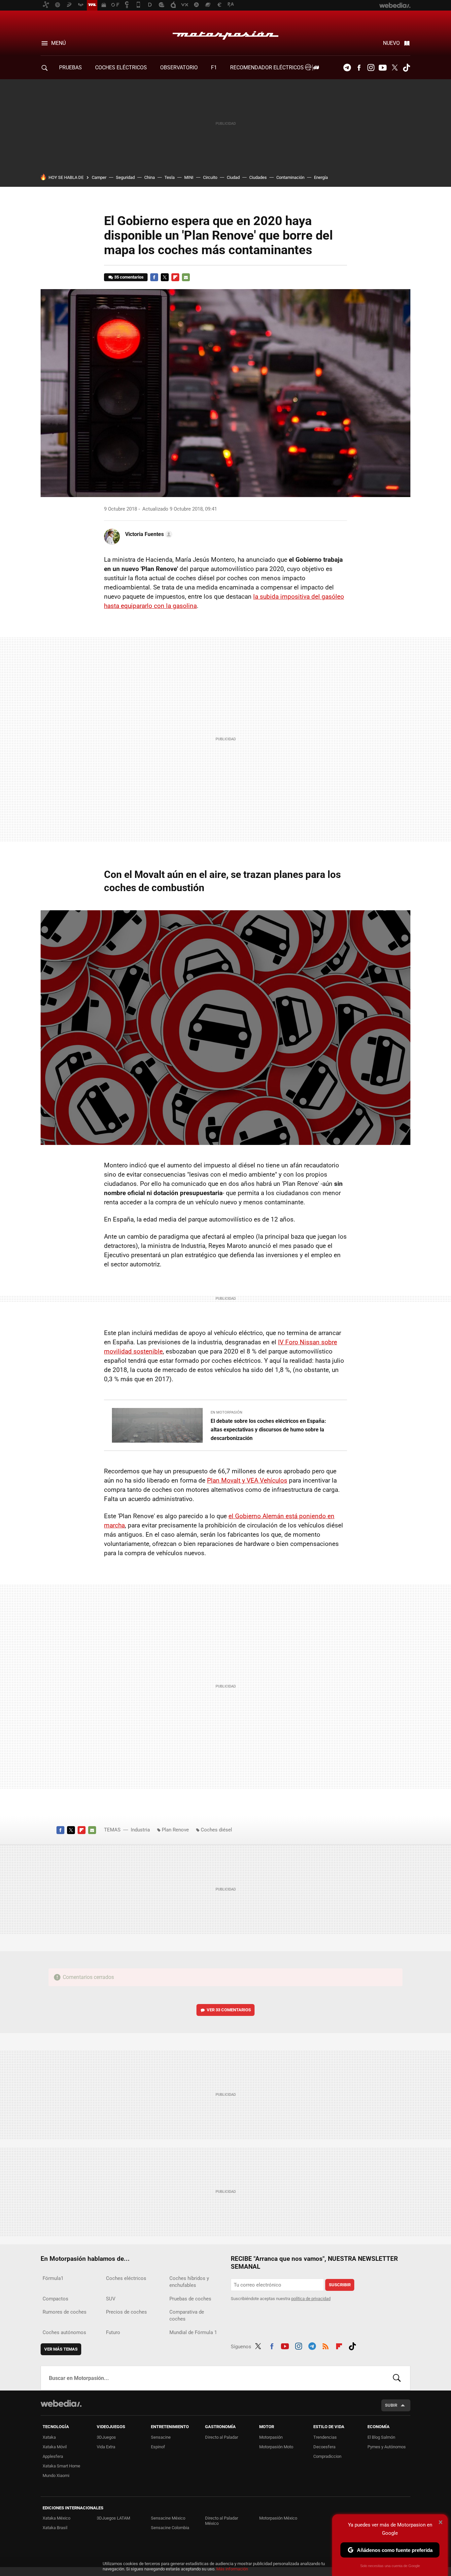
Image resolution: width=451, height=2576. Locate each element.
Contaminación (290, 177)
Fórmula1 (53, 2278)
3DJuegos (106, 2437)
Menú (58, 43)
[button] (148, 534)
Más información (232, 2569)
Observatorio (179, 67)
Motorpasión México (278, 2518)
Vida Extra (106, 2447)
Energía (321, 177)
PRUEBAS (70, 67)
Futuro (113, 2332)
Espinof (158, 2447)
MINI (189, 177)
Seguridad (125, 177)
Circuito (210, 177)
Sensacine (161, 2437)
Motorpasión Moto (276, 2447)
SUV (111, 2299)
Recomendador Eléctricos (268, 67)
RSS (326, 2345)
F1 (214, 67)
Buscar (397, 2378)
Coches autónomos (64, 2332)
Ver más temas (61, 2349)
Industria (140, 1830)
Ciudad (233, 177)
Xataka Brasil (55, 2528)
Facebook (359, 68)
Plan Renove (175, 1830)
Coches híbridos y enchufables (189, 2282)
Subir (391, 2405)
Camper (99, 177)
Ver (229, 2010)
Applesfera (53, 2456)
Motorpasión (225, 34)
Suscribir (340, 2285)
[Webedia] (61, 2403)
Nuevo (391, 43)
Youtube (383, 68)
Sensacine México (168, 2518)
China (150, 177)
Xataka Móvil (55, 2447)
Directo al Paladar (222, 2437)
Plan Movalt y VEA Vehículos (247, 1480)
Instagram (371, 68)
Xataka (49, 2437)
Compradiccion (327, 2456)
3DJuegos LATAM (113, 2518)
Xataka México (56, 2518)
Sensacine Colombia (170, 2528)
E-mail (186, 277)
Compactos (55, 2299)
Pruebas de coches (190, 2299)
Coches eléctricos (126, 2278)
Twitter (395, 68)
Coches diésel (216, 1830)
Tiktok (406, 68)
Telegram (347, 68)
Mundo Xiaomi (56, 2476)
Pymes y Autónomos (387, 2447)
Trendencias (325, 2437)
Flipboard (175, 277)
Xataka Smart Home (61, 2466)
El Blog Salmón (381, 2437)
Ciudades (258, 177)
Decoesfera (324, 2447)
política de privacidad (311, 2299)
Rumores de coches (65, 2312)
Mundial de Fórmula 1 (193, 2332)
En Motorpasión (226, 1412)
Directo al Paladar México (222, 2521)
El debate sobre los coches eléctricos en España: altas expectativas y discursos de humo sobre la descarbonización (268, 1430)
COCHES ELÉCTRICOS (121, 67)
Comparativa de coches (187, 2315)
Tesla (170, 177)
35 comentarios (129, 277)
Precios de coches (126, 2312)
